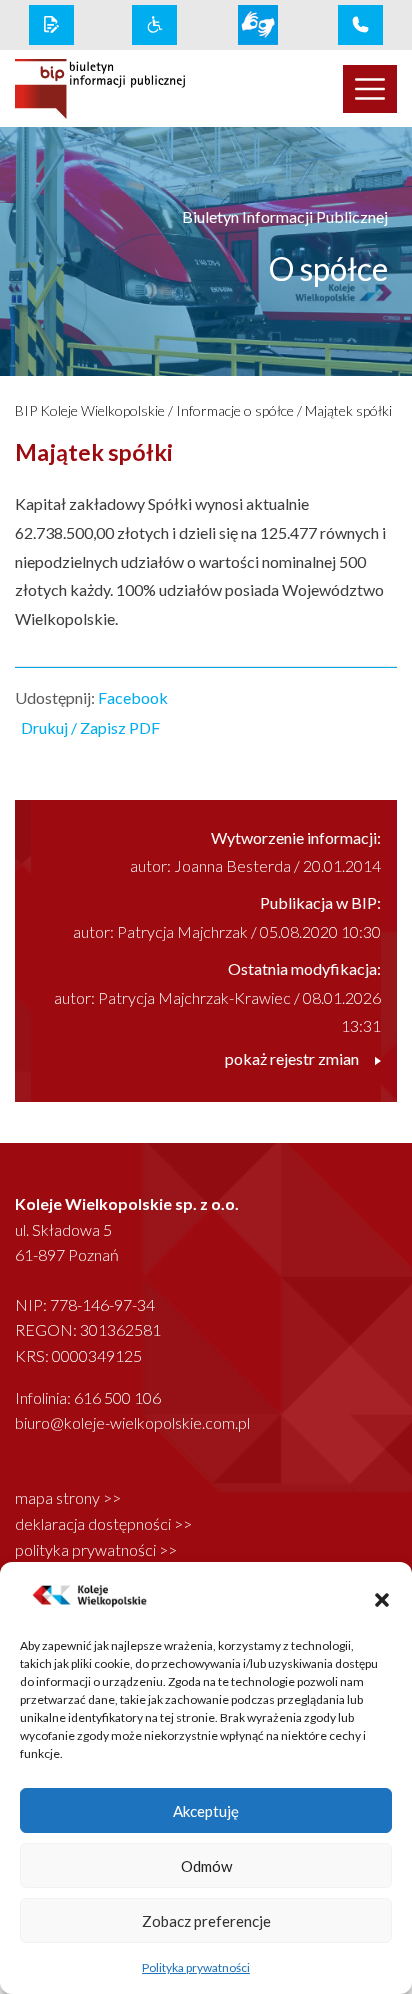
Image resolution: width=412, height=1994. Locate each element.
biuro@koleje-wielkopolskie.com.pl (132, 1422)
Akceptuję (206, 1811)
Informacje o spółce (235, 410)
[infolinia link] (360, 25)
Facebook (133, 697)
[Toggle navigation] (370, 89)
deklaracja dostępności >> (103, 1523)
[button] (382, 1597)
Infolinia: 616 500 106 (88, 1397)
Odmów (206, 1866)
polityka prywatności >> (96, 1549)
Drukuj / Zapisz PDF (90, 727)
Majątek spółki (348, 410)
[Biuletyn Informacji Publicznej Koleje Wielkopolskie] (100, 89)
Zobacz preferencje (206, 1921)
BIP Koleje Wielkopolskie (90, 410)
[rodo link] (51, 25)
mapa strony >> (68, 1497)
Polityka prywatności (196, 1967)
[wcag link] (154, 25)
